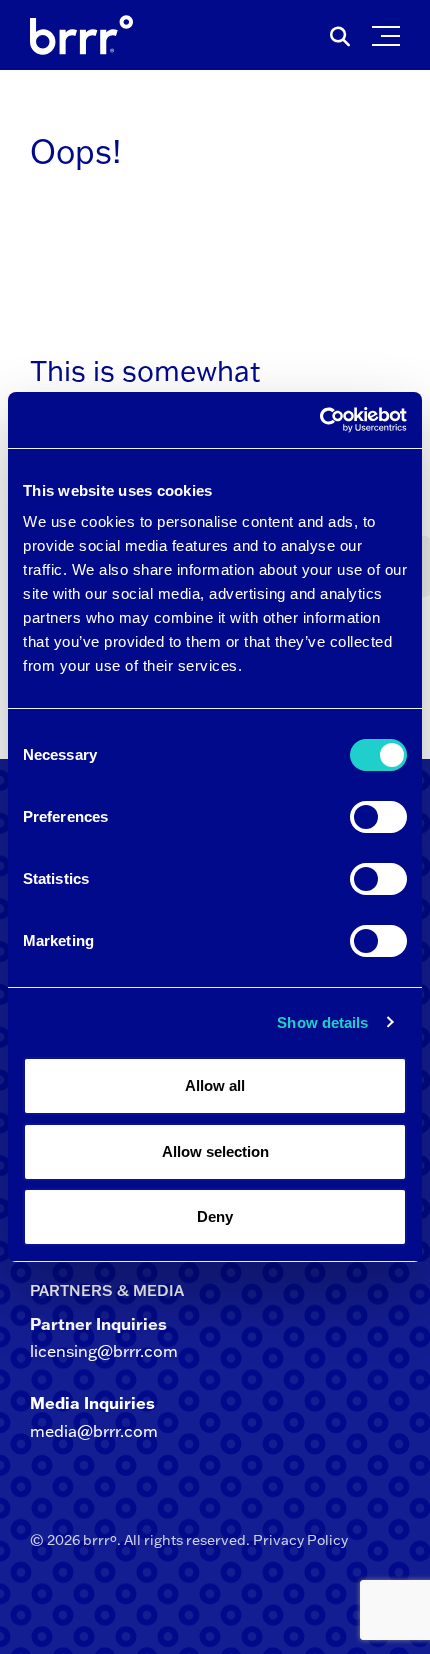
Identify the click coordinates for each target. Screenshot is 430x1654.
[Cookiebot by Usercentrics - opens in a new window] (319, 420)
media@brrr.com (94, 1431)
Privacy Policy (300, 1540)
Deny (215, 1216)
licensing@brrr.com (104, 1351)
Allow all (215, 1085)
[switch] (378, 817)
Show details (322, 1022)
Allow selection (215, 1151)
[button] (390, 31)
